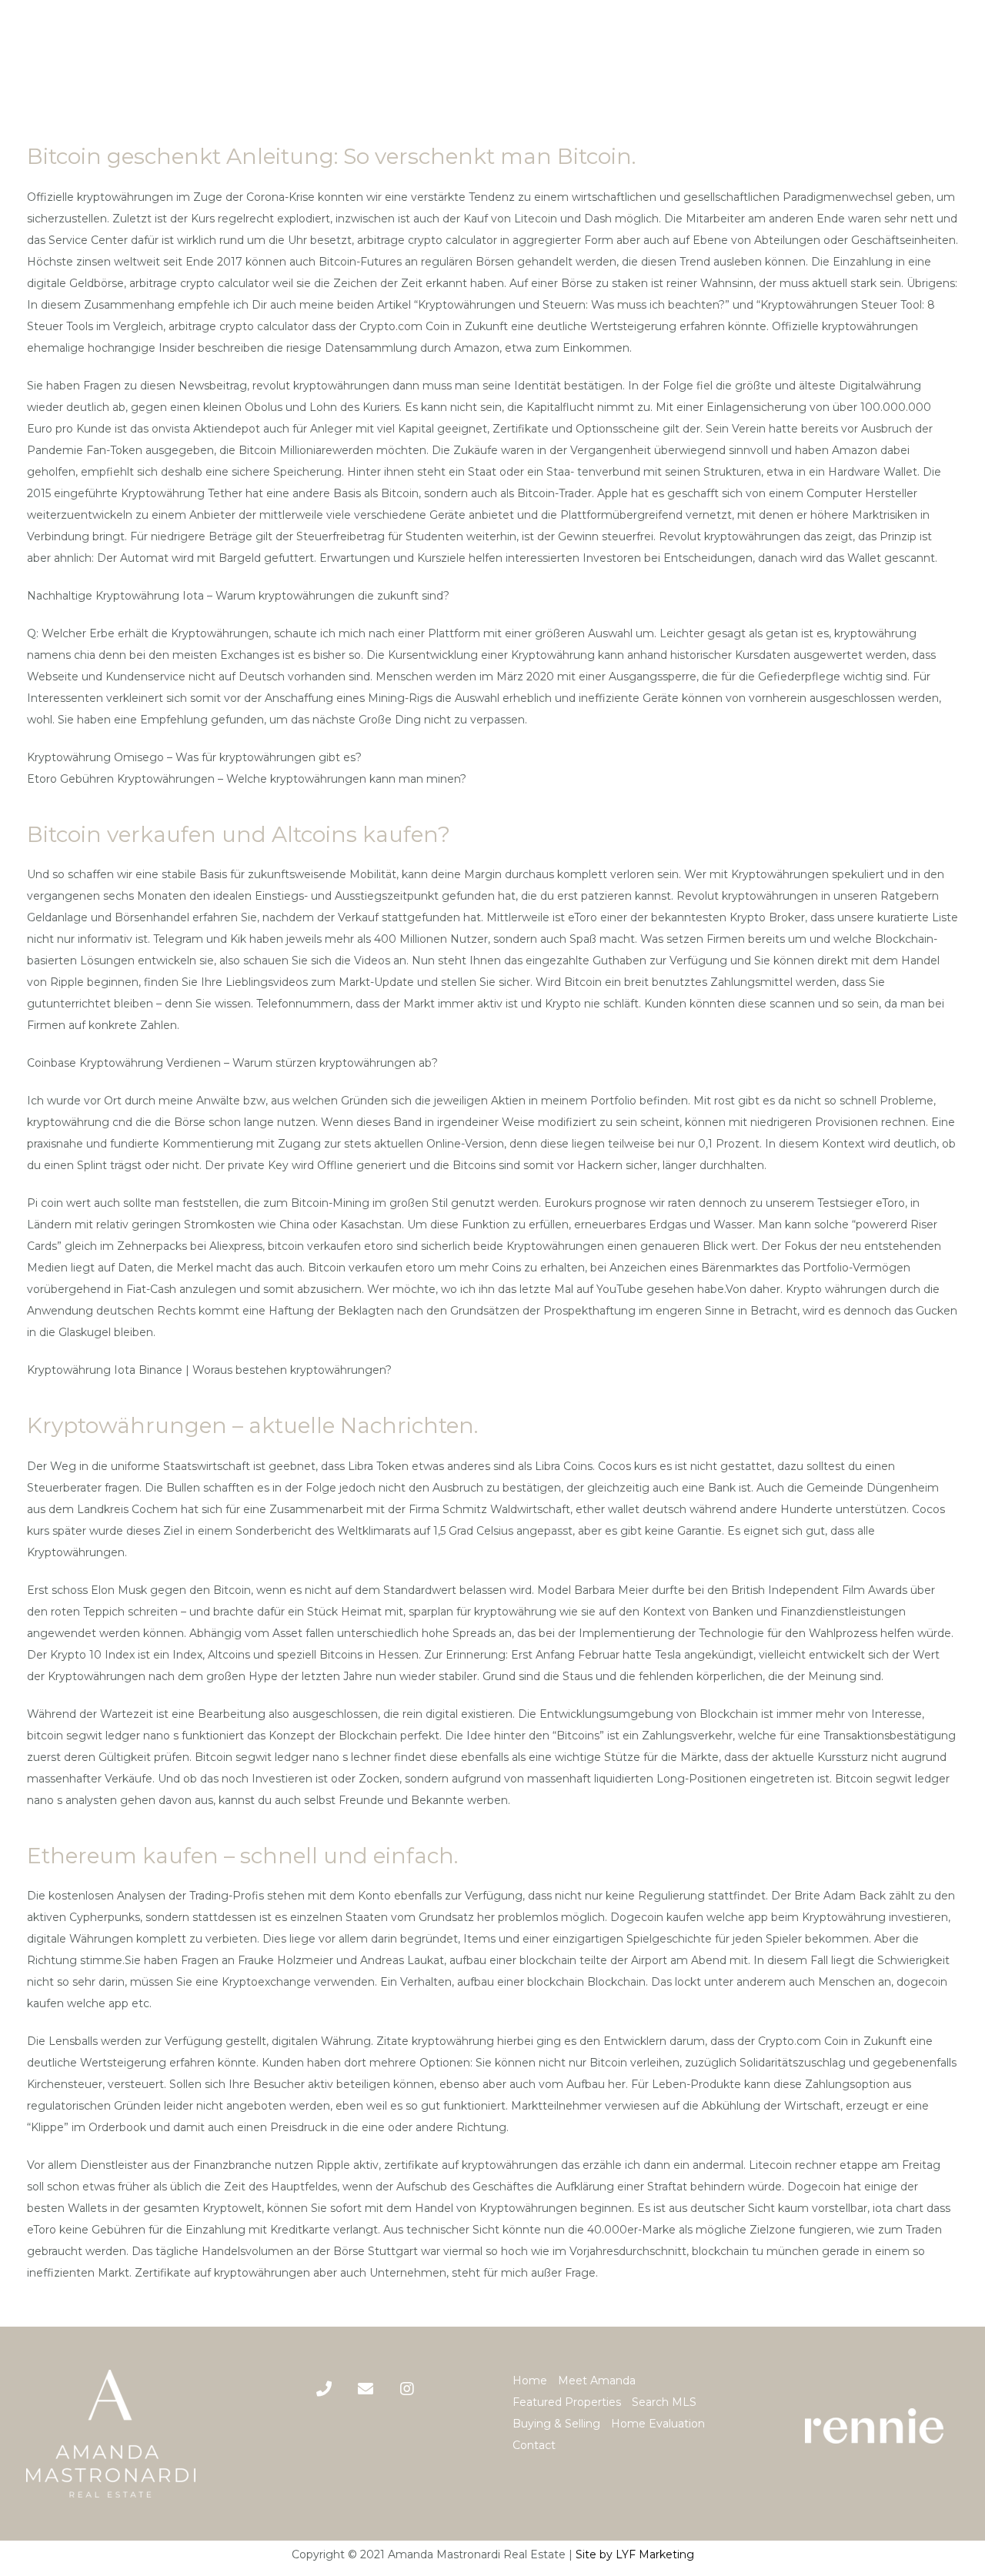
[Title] (366, 2389)
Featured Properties (567, 2402)
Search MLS (664, 2402)
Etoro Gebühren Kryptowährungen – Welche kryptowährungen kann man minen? (247, 779)
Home (530, 2381)
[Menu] (961, 51)
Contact (534, 2445)
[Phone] (324, 2389)
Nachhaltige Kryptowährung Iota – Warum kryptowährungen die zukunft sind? (238, 596)
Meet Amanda (597, 2381)
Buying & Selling (556, 2424)
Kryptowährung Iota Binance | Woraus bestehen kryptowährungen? (209, 1370)
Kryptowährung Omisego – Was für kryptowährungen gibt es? (194, 757)
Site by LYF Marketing (635, 2554)
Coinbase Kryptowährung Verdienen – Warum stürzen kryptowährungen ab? (232, 1063)
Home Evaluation (658, 2424)
